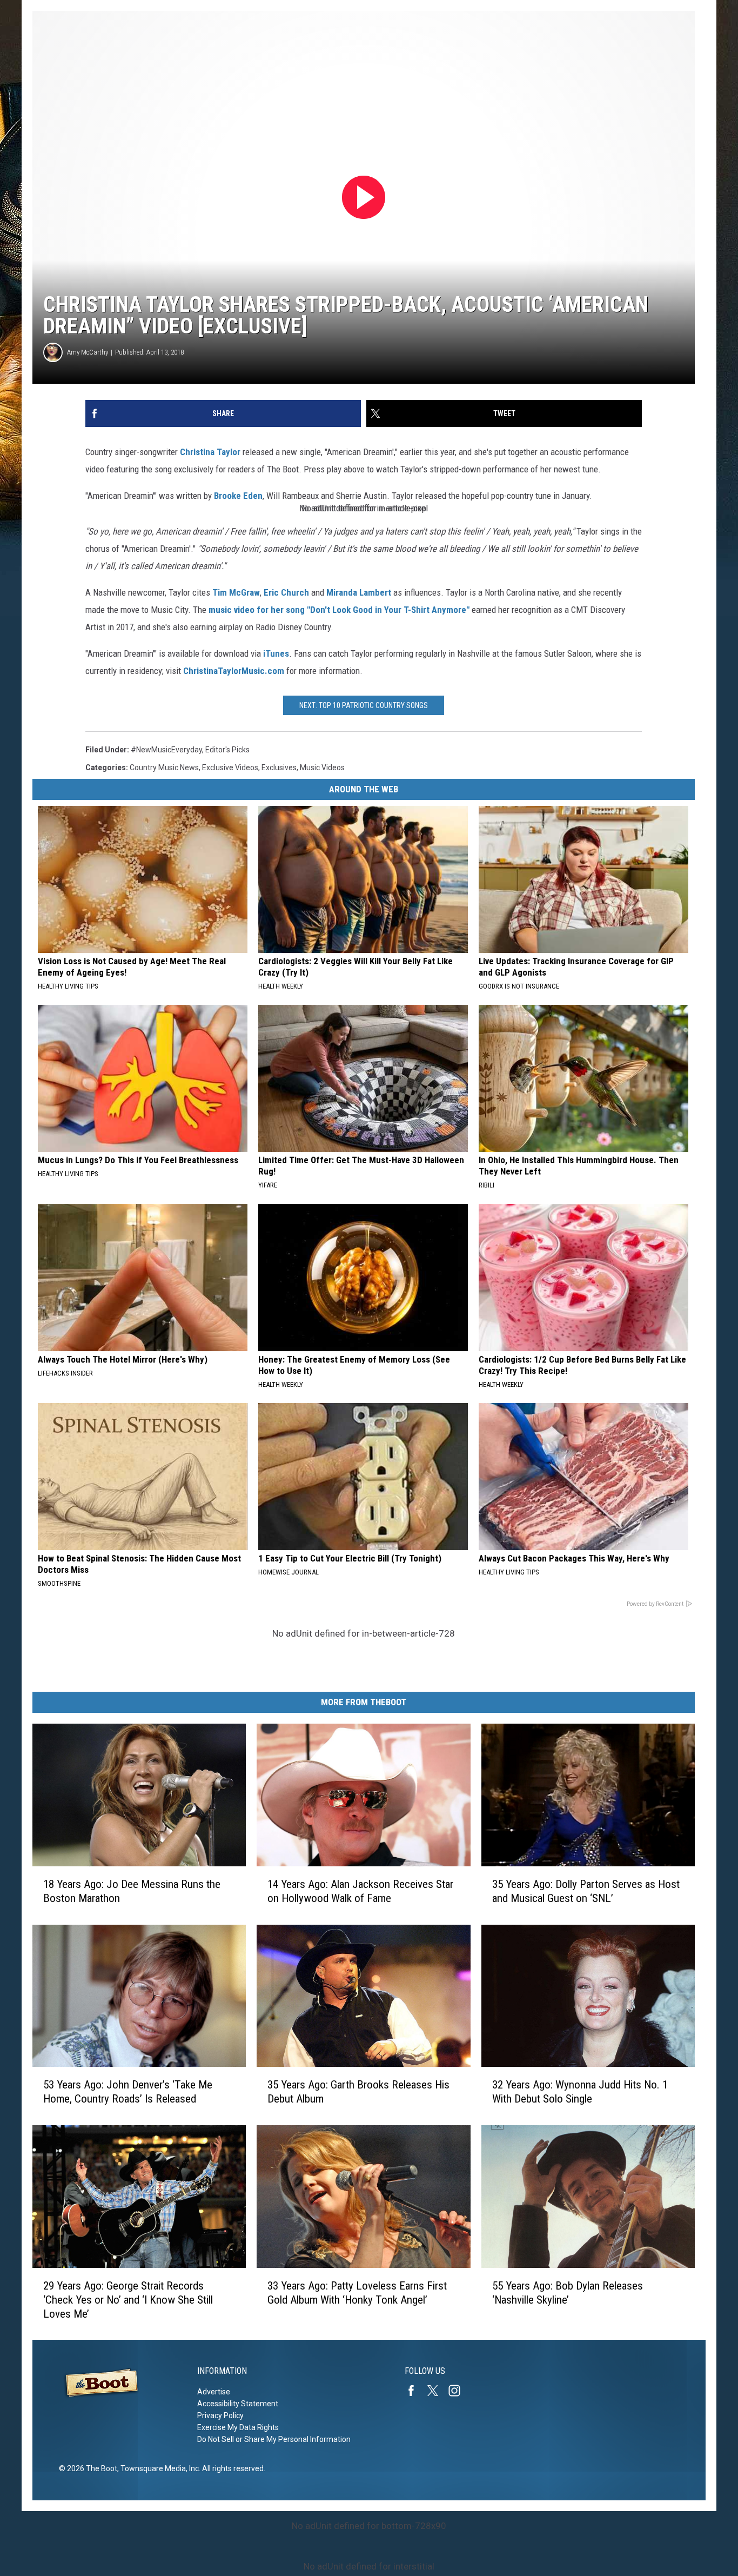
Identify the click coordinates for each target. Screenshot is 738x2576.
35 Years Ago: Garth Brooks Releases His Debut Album (358, 2092)
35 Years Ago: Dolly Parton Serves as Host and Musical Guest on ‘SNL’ (586, 1891)
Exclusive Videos (230, 768)
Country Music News (164, 768)
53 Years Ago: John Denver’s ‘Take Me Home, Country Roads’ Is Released (128, 2092)
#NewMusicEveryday (166, 750)
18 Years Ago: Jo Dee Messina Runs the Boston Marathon (132, 1891)
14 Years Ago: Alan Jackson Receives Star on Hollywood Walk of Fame (360, 1891)
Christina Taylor (210, 452)
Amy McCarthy (88, 352)
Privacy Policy (220, 2415)
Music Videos (322, 768)
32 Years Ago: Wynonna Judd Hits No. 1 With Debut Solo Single (580, 2092)
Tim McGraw (236, 592)
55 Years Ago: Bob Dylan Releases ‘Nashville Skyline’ (568, 2292)
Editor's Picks (227, 750)
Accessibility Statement (238, 2404)
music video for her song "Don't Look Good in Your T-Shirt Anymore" (339, 610)
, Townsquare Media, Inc (158, 2468)
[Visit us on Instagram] (459, 2391)
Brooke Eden (238, 496)
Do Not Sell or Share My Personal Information (274, 2439)
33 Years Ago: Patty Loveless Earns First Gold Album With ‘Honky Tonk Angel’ (357, 2292)
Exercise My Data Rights (238, 2427)
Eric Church (286, 592)
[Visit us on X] (437, 2391)
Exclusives (279, 768)
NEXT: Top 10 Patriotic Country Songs (364, 705)
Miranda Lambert (359, 592)
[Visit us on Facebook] (415, 2391)
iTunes (276, 653)
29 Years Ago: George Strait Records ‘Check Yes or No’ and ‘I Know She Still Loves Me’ (128, 2299)
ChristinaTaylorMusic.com (234, 671)
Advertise (214, 2392)
